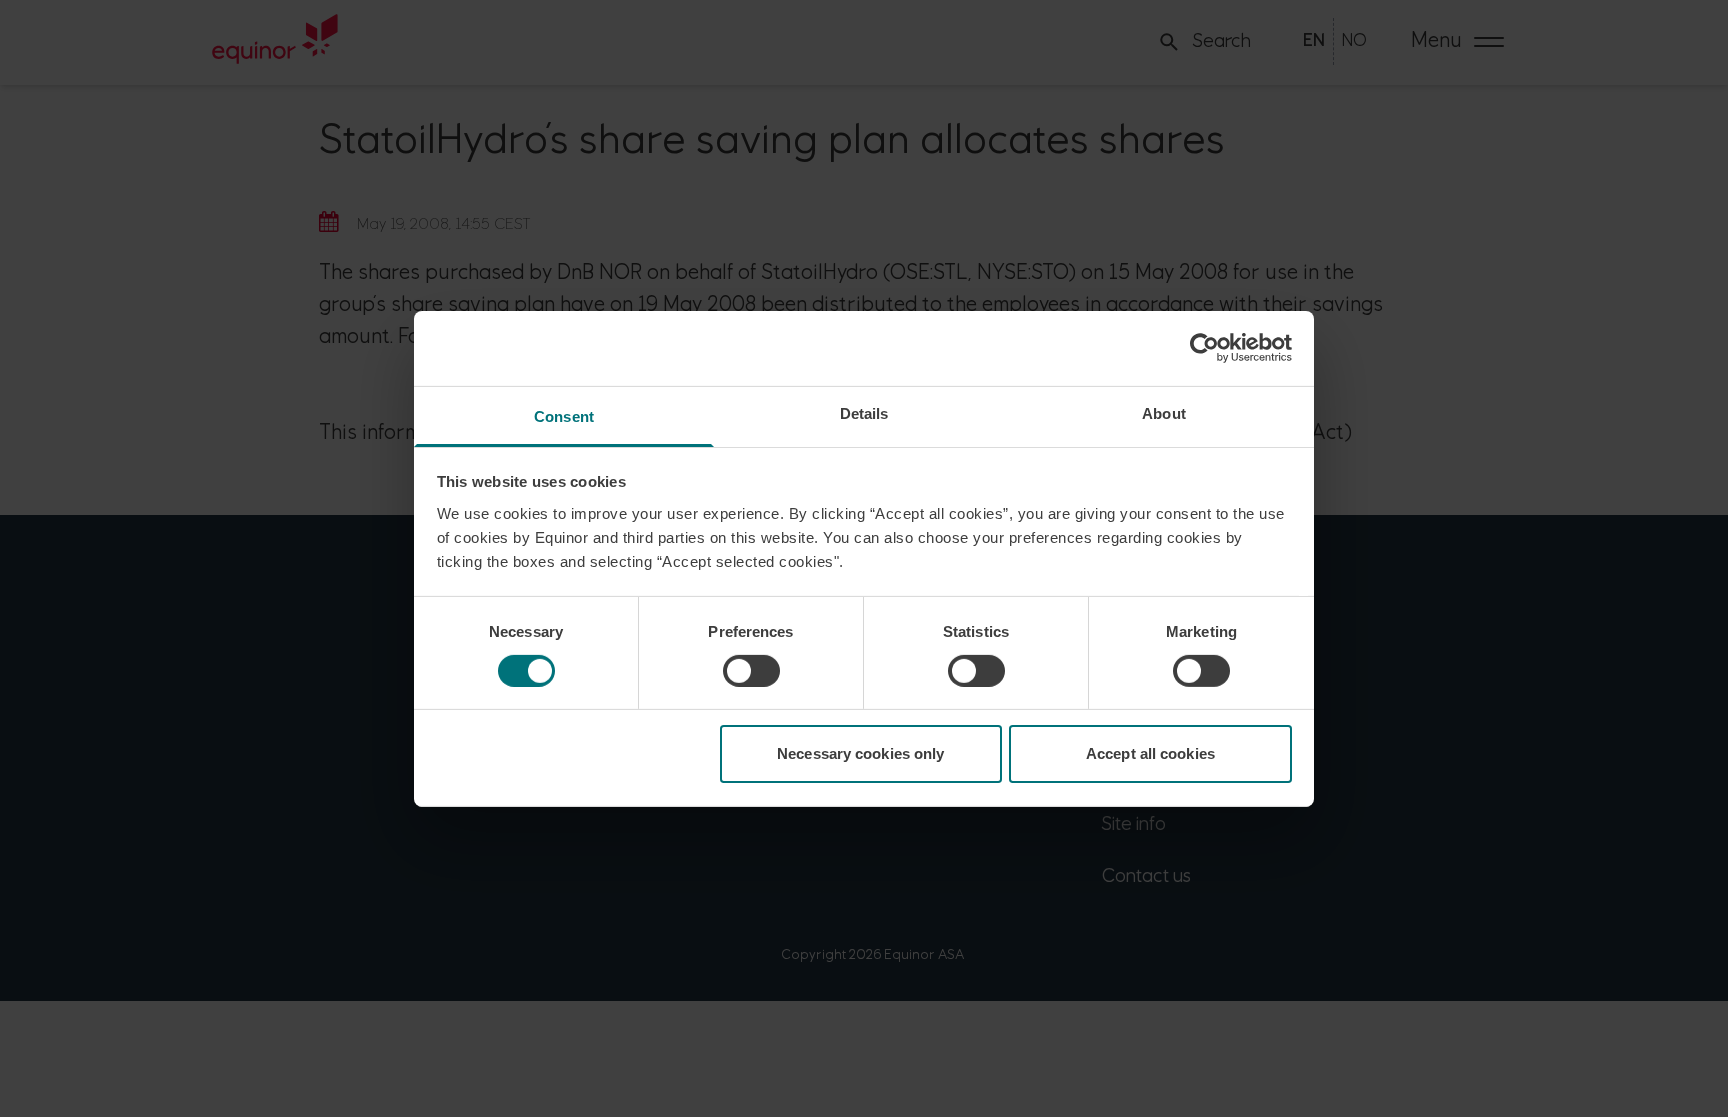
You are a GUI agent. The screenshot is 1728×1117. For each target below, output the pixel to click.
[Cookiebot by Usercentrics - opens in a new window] (1204, 348)
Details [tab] (864, 412)
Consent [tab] (564, 415)
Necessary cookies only (860, 753)
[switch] (751, 671)
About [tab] (1164, 412)
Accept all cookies (1150, 753)
